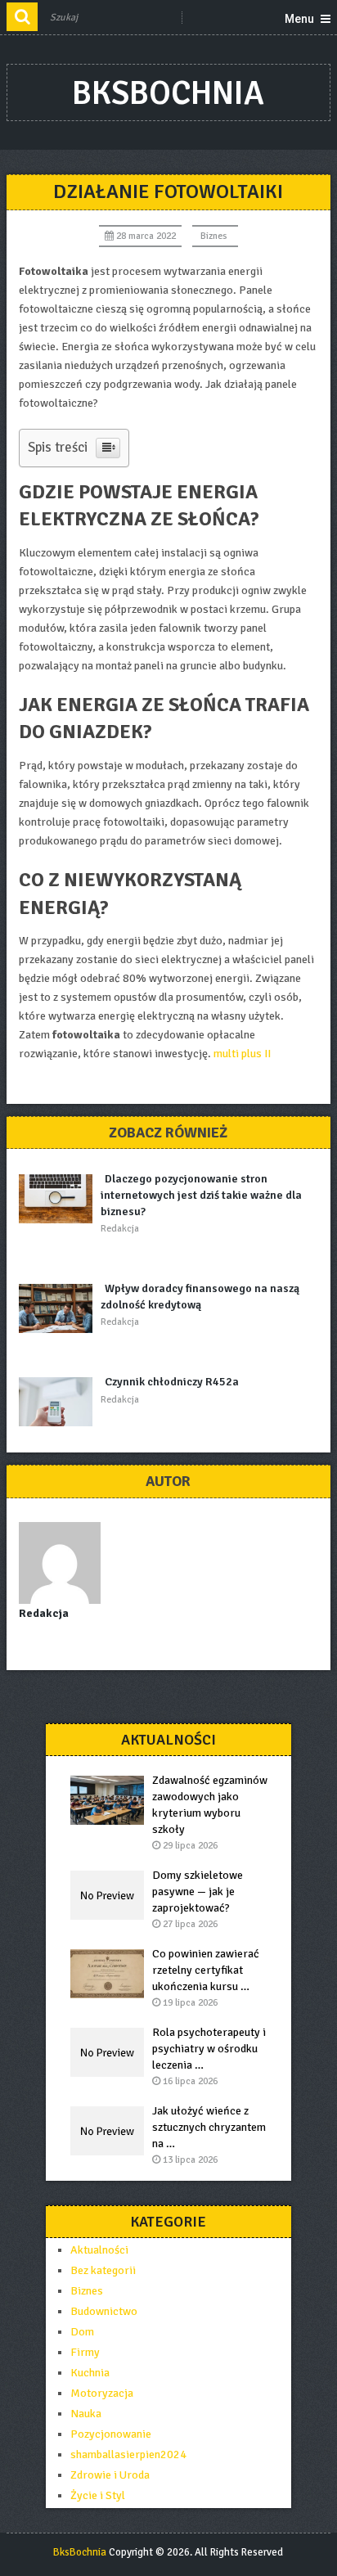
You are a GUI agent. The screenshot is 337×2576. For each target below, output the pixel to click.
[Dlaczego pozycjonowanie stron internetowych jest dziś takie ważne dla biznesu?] (60, 1199)
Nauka (86, 2414)
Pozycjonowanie (111, 2434)
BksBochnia (168, 93)
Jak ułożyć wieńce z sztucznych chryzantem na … (209, 2127)
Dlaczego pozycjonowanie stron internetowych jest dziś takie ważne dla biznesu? (201, 1195)
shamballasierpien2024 (128, 2454)
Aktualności (99, 2250)
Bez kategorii (103, 2270)
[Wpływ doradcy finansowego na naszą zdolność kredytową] (60, 1308)
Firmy (85, 2352)
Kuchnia (90, 2373)
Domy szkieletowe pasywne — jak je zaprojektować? (198, 1891)
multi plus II (242, 1054)
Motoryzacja (102, 2393)
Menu (299, 19)
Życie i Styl (98, 2495)
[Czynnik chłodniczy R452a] (60, 1402)
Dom (82, 2332)
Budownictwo (104, 2311)
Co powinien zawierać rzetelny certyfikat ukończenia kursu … (206, 1970)
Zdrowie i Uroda (110, 2475)
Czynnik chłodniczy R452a (172, 1382)
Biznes (214, 236)
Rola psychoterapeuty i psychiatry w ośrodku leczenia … (209, 2049)
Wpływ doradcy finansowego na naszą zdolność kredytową (200, 1297)
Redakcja (120, 1229)
